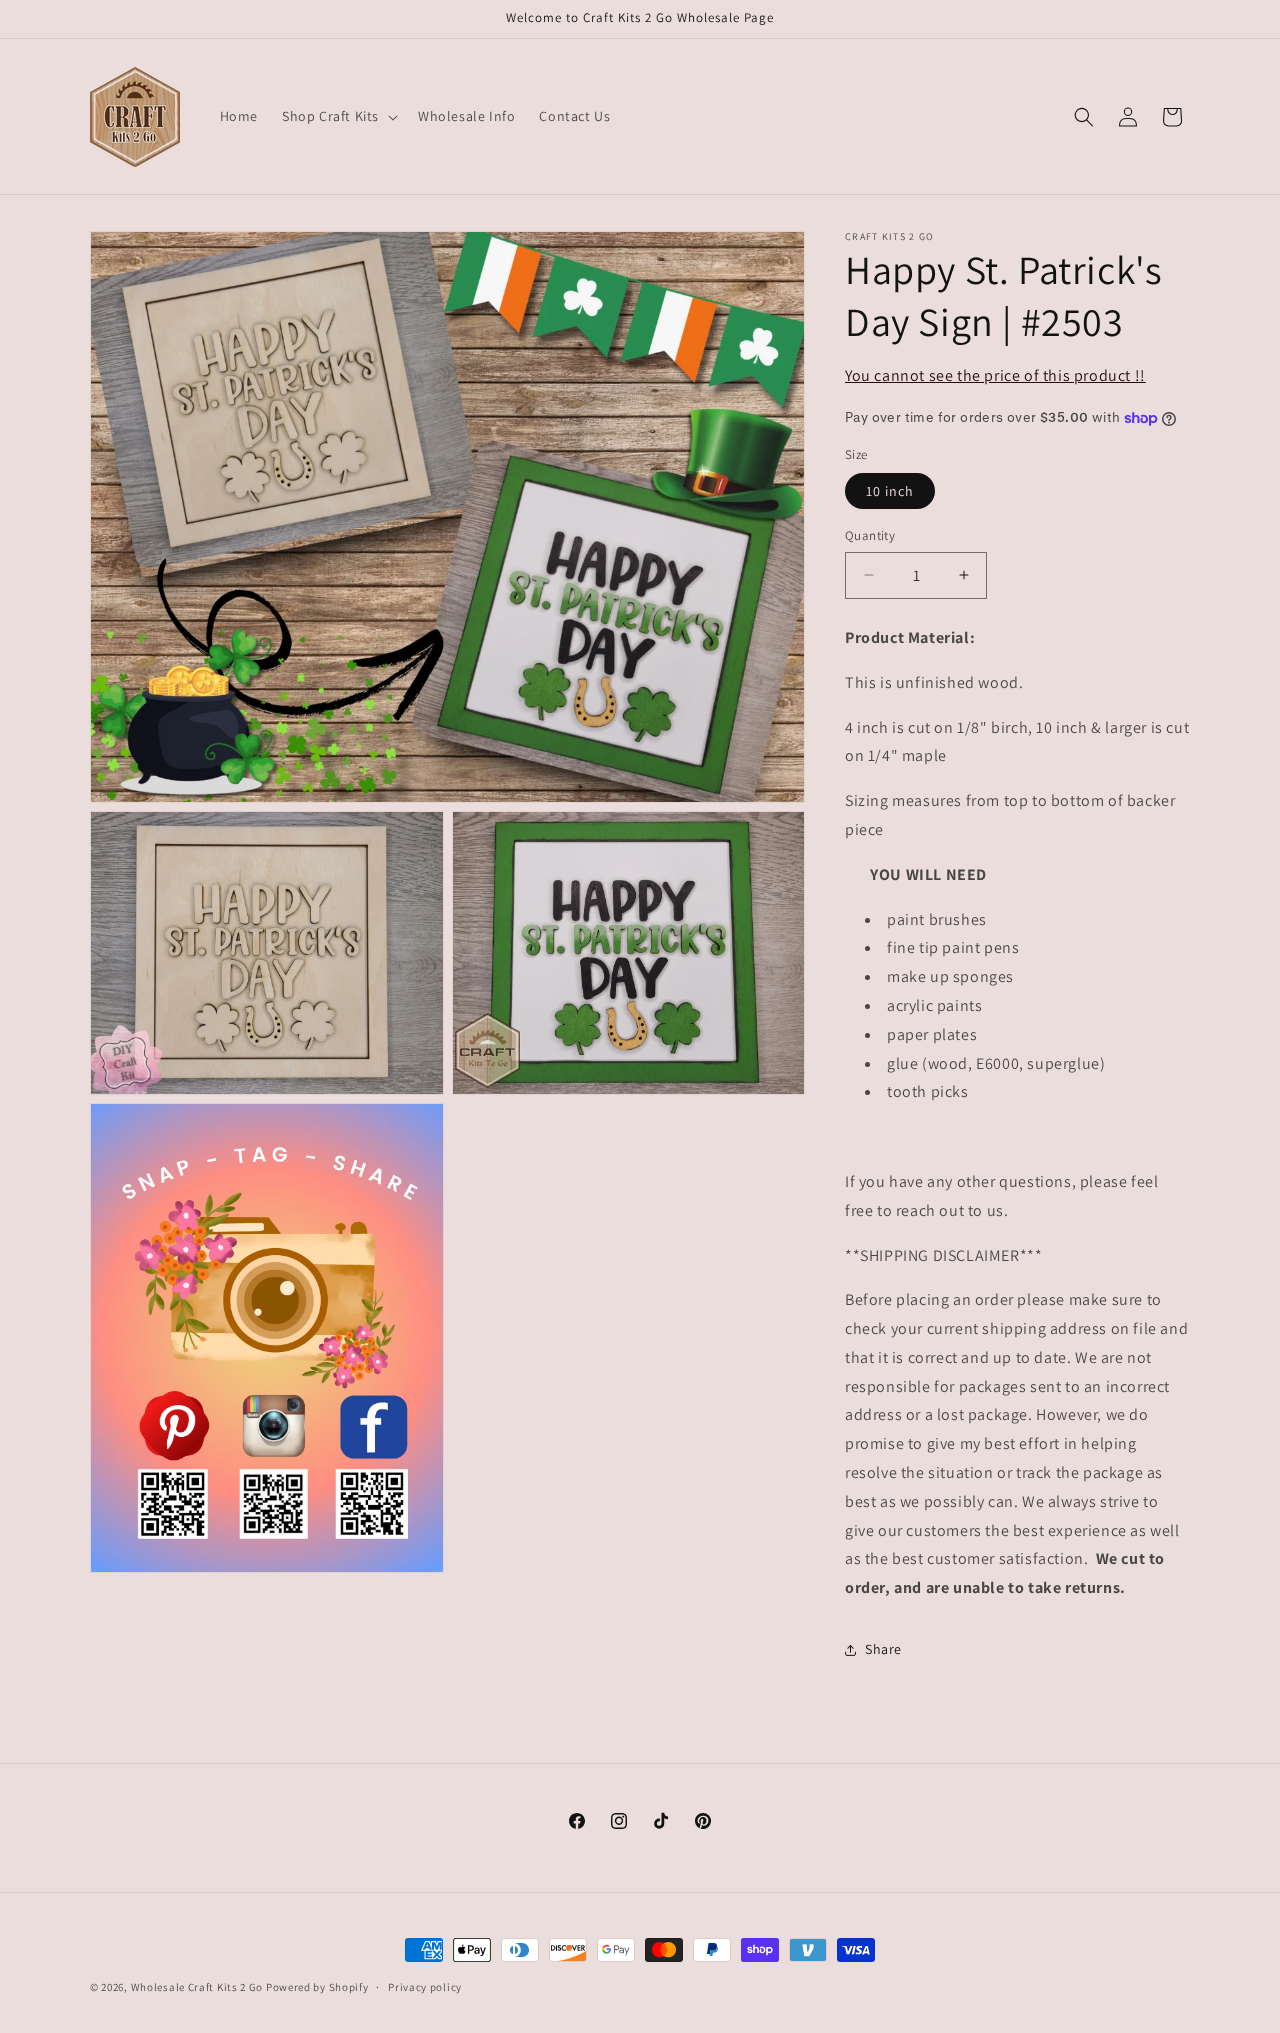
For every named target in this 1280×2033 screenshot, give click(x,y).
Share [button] (883, 1649)
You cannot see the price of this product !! (995, 375)
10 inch (890, 491)
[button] (338, 116)
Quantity (870, 535)
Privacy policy (425, 1987)
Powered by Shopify (317, 1987)
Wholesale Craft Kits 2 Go (197, 1987)
